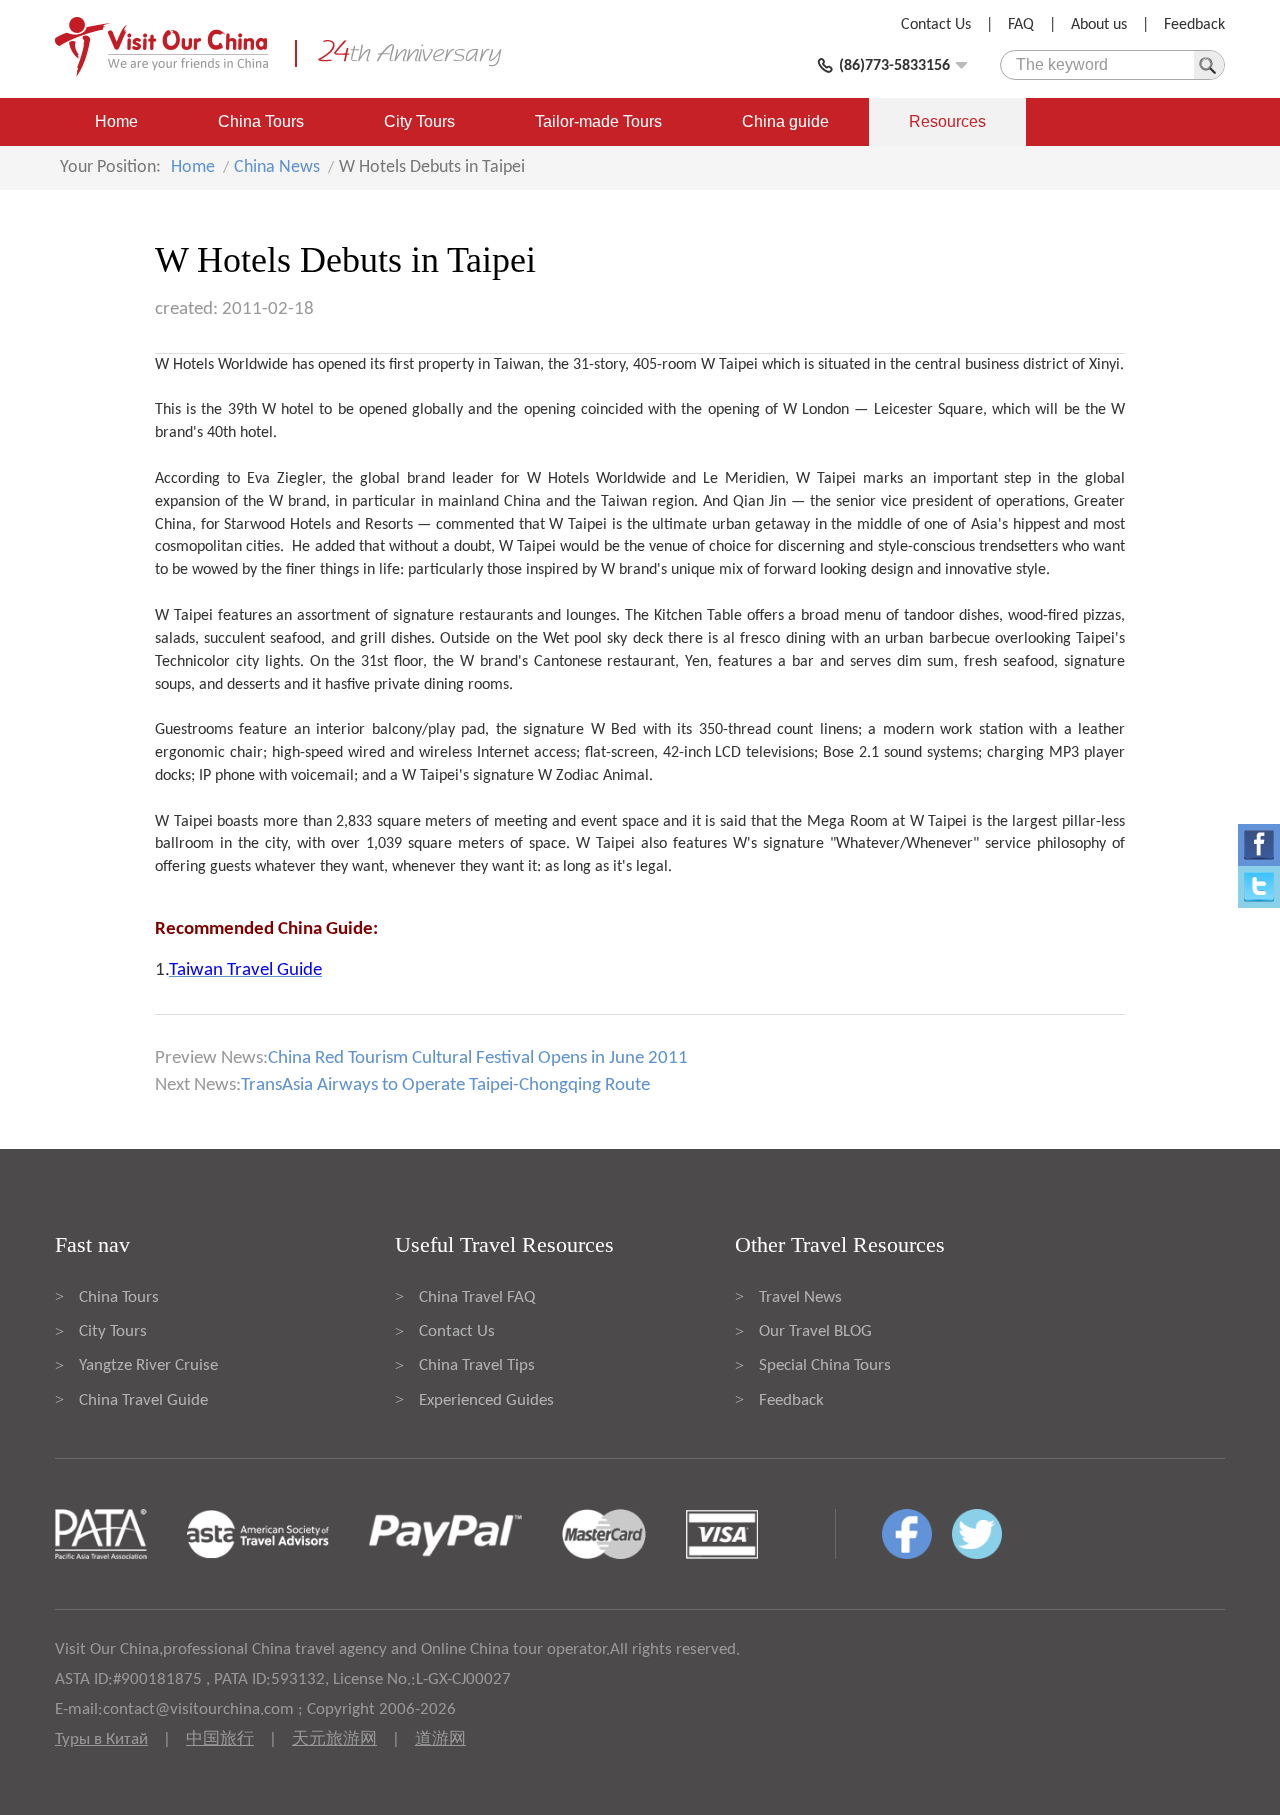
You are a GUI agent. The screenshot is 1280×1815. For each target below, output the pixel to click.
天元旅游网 (334, 1739)
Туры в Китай (101, 1739)
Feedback (1194, 25)
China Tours (261, 121)
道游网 (440, 1739)
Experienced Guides (486, 1400)
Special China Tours (825, 1365)
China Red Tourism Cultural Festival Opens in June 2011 (478, 1058)
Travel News (800, 1297)
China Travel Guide (143, 1400)
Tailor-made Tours (598, 121)
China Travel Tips (477, 1365)
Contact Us (936, 25)
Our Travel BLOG (815, 1331)
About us (1099, 25)
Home (116, 121)
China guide (785, 121)
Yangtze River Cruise (148, 1365)
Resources (947, 121)
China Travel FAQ (477, 1297)
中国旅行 (220, 1739)
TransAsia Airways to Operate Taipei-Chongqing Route (445, 1085)
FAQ (1021, 25)
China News (277, 167)
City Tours (419, 121)
